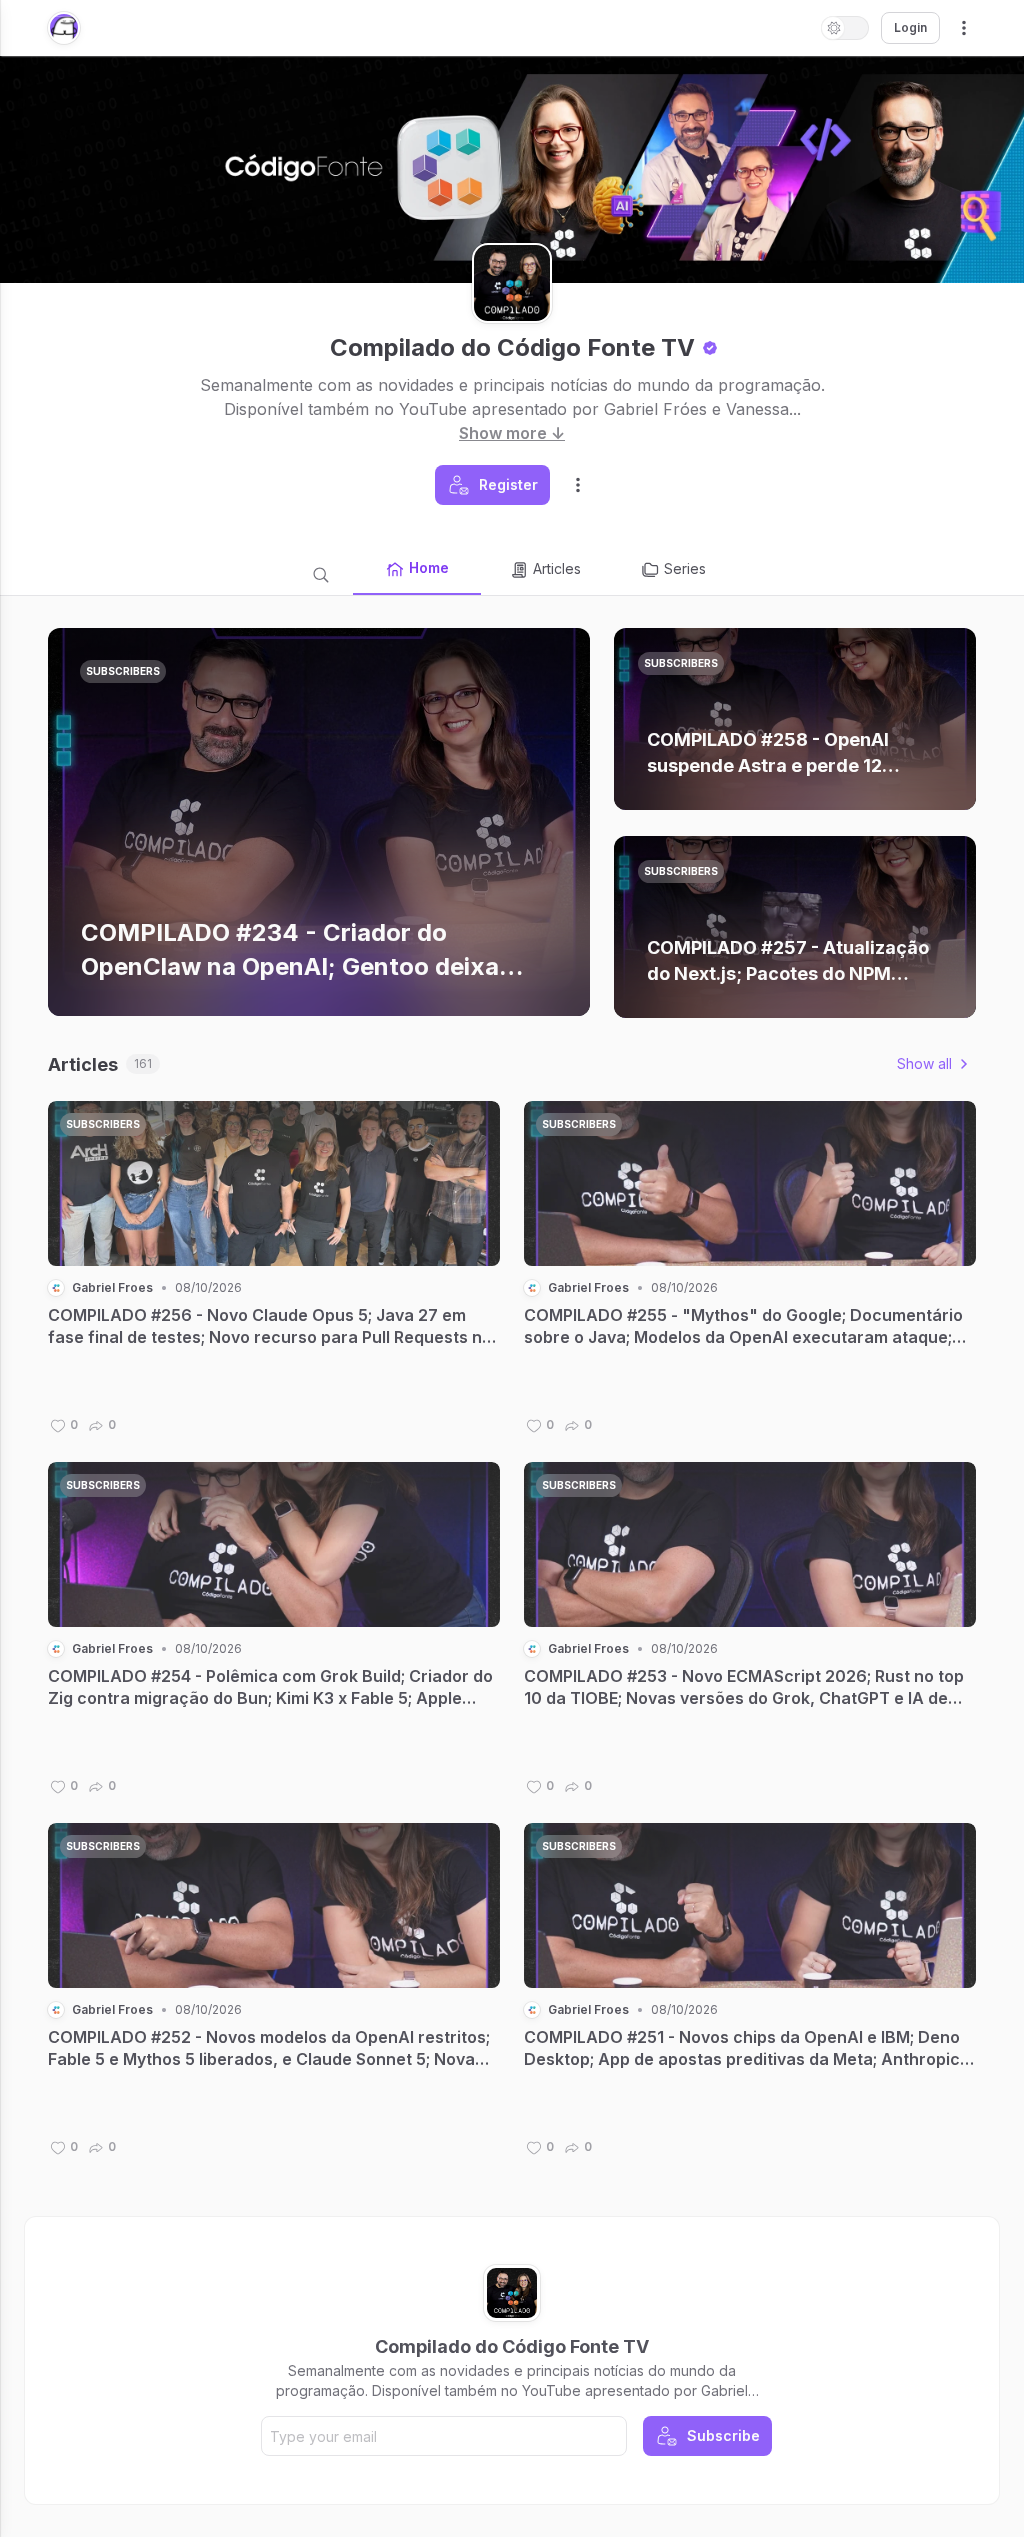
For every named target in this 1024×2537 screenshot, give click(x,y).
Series (685, 568)
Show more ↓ (512, 433)
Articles (557, 568)
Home (429, 567)
